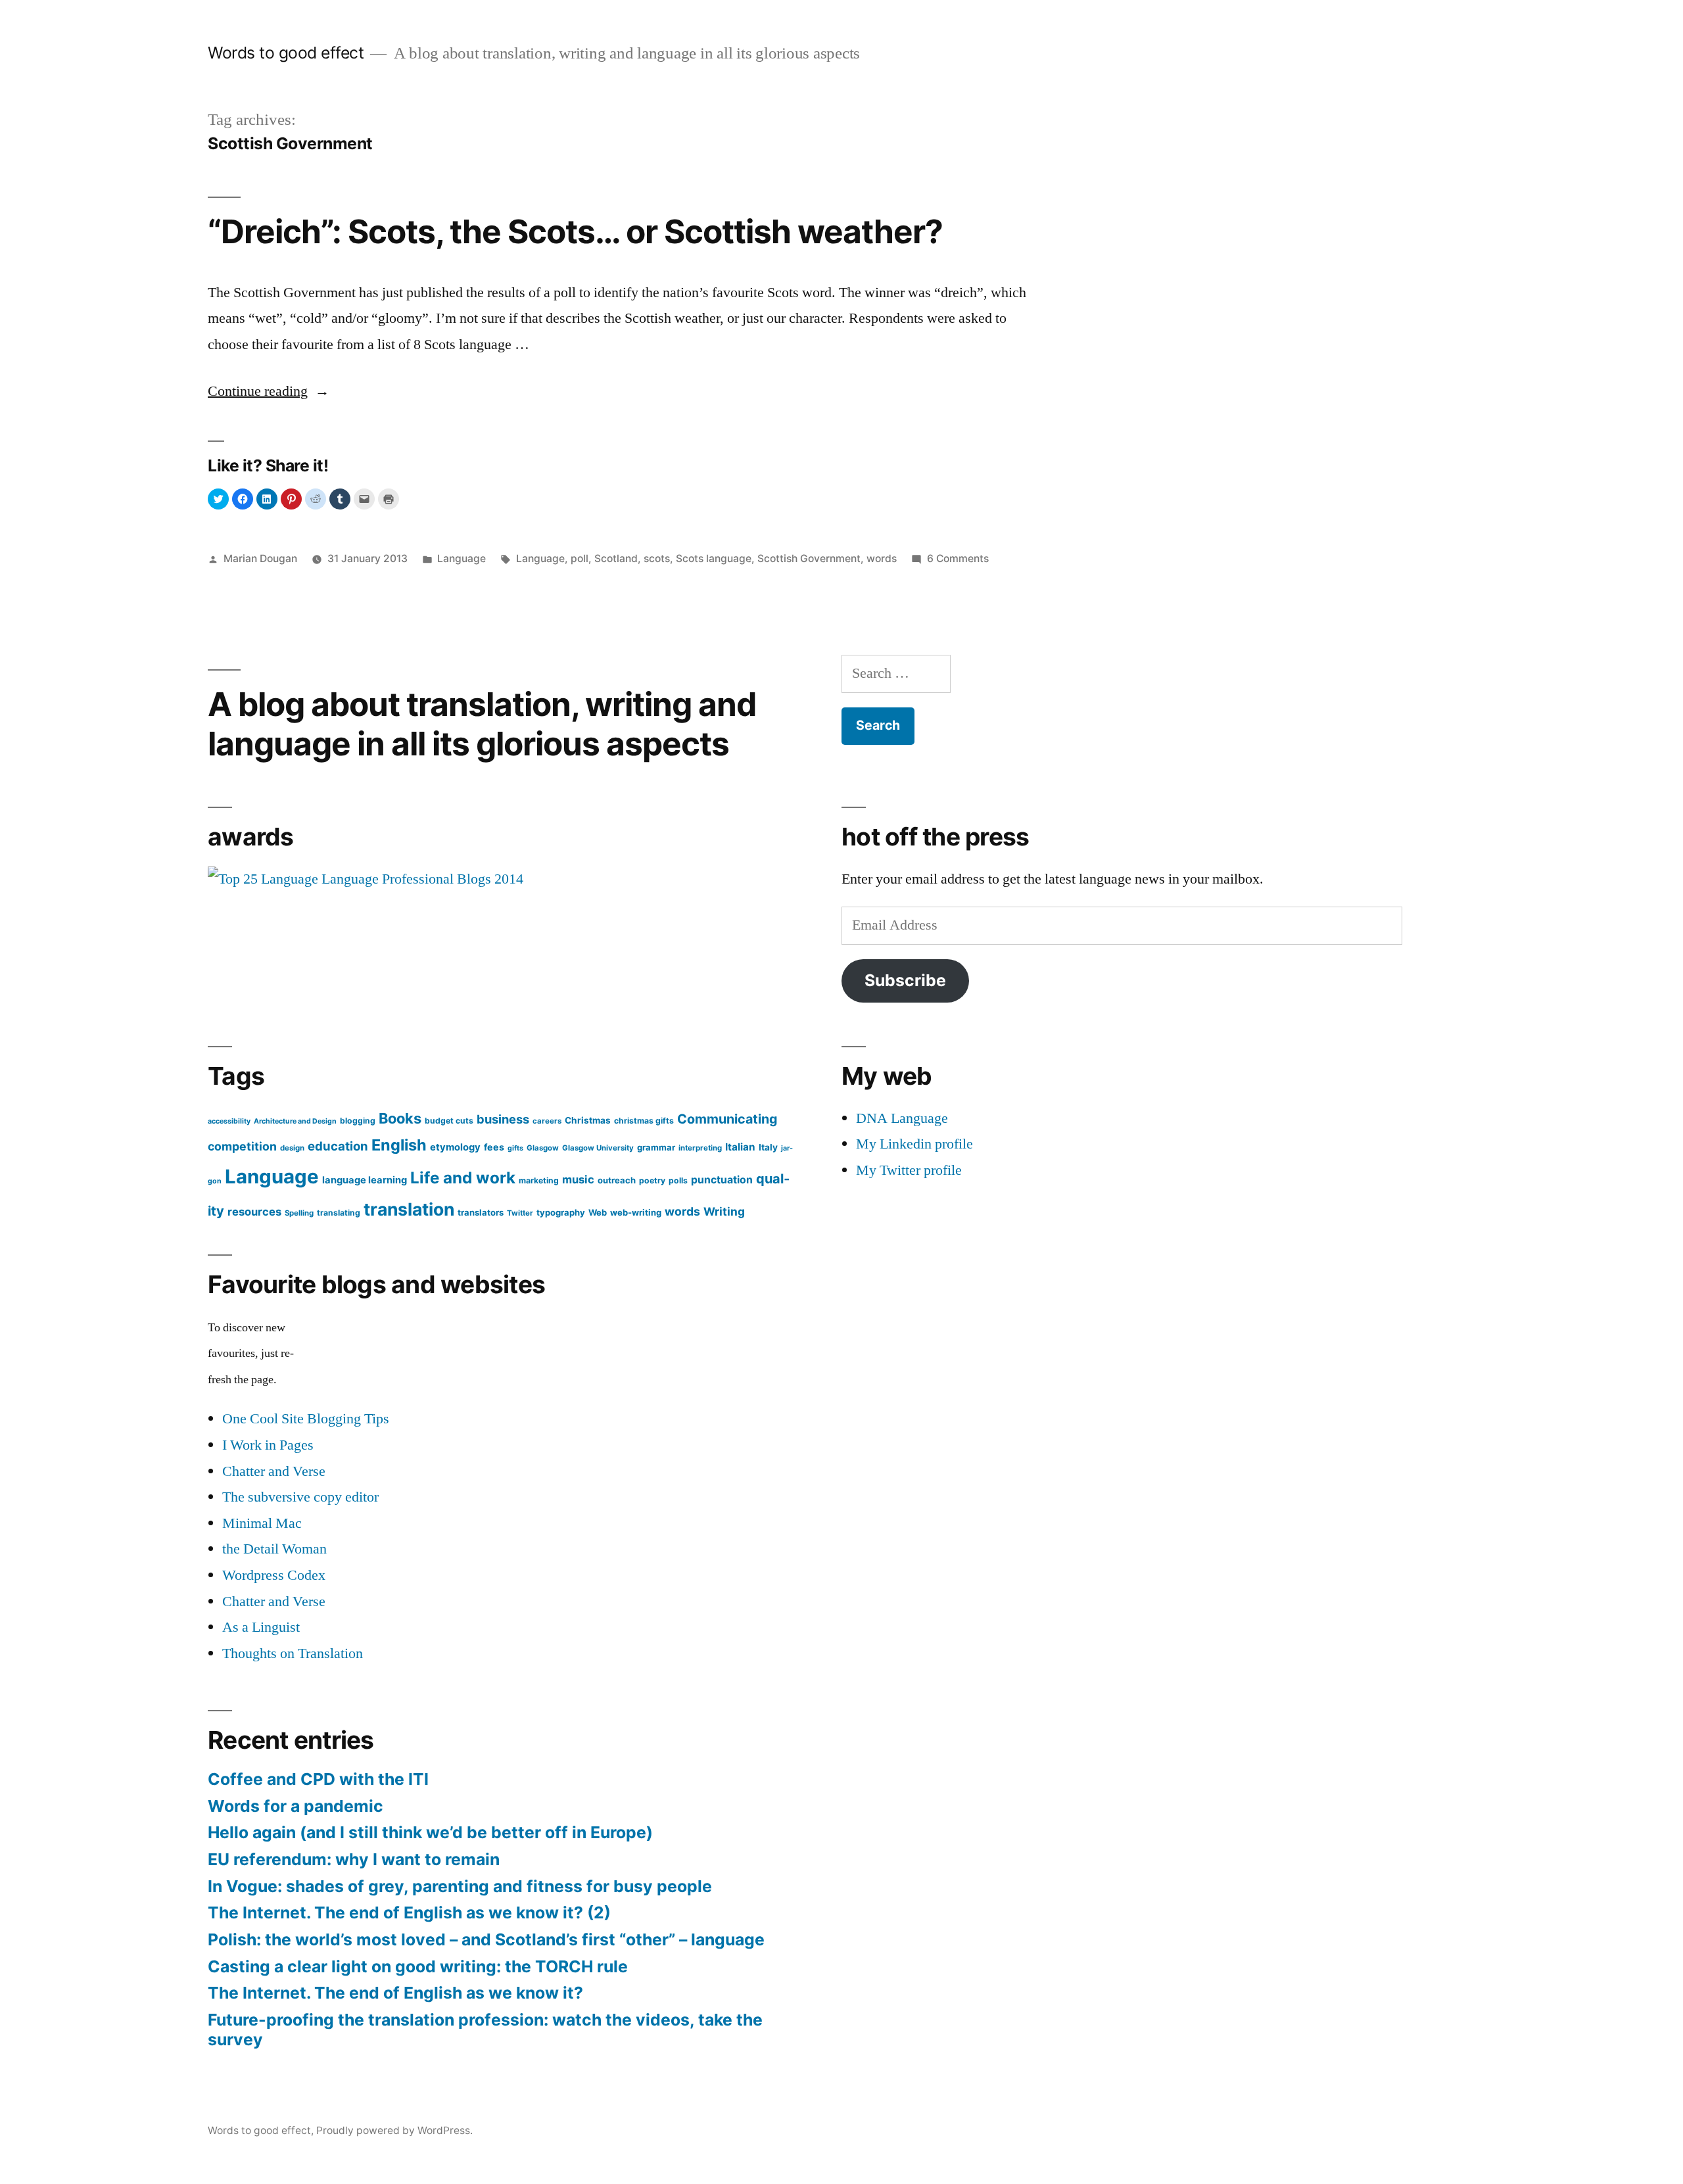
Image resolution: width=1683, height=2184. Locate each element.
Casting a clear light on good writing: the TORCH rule (418, 1966)
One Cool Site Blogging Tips (306, 1419)
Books (400, 1118)
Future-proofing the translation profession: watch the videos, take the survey (485, 2030)
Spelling (299, 1213)
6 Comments (958, 558)
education (338, 1146)
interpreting (700, 1148)
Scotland (616, 558)
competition (242, 1146)
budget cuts (449, 1121)
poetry (652, 1180)
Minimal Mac (262, 1523)
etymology (455, 1147)
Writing (724, 1211)
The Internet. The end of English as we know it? (395, 1993)
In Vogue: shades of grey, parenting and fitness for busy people (460, 1886)
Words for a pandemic (296, 1806)
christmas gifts (644, 1121)
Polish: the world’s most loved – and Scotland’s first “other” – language (486, 1939)
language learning (365, 1180)
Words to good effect (286, 53)
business (503, 1119)
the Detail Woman (274, 1549)
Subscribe (905, 980)
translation (409, 1209)
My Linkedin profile (914, 1144)
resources (254, 1212)
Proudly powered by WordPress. (394, 2130)
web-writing (636, 1212)
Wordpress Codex (274, 1575)
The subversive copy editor (300, 1497)
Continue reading (269, 391)
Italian (740, 1147)
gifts (515, 1148)
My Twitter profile (909, 1170)
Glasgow (543, 1148)
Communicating (727, 1119)
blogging (358, 1121)
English (399, 1145)
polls (678, 1180)
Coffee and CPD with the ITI (318, 1779)
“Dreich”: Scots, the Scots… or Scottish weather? (575, 231)
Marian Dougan (260, 558)
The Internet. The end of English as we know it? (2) (409, 1912)
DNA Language (902, 1118)
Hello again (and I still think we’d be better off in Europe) (430, 1832)
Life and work (463, 1178)
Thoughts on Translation (293, 1653)
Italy (768, 1147)
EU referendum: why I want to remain (354, 1859)
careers (547, 1121)
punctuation (722, 1180)
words (882, 558)
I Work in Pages (268, 1445)
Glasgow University (598, 1148)
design (292, 1148)
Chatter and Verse (274, 1471)
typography (561, 1212)
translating (339, 1213)
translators (481, 1212)
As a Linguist (261, 1627)
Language (462, 558)
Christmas (588, 1120)
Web (598, 1212)
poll (580, 558)
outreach (617, 1180)
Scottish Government (809, 558)
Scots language (714, 558)
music (578, 1179)
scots (657, 558)
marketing (539, 1180)
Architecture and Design (295, 1121)
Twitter (520, 1213)
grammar (656, 1147)
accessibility (229, 1121)
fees (494, 1147)
